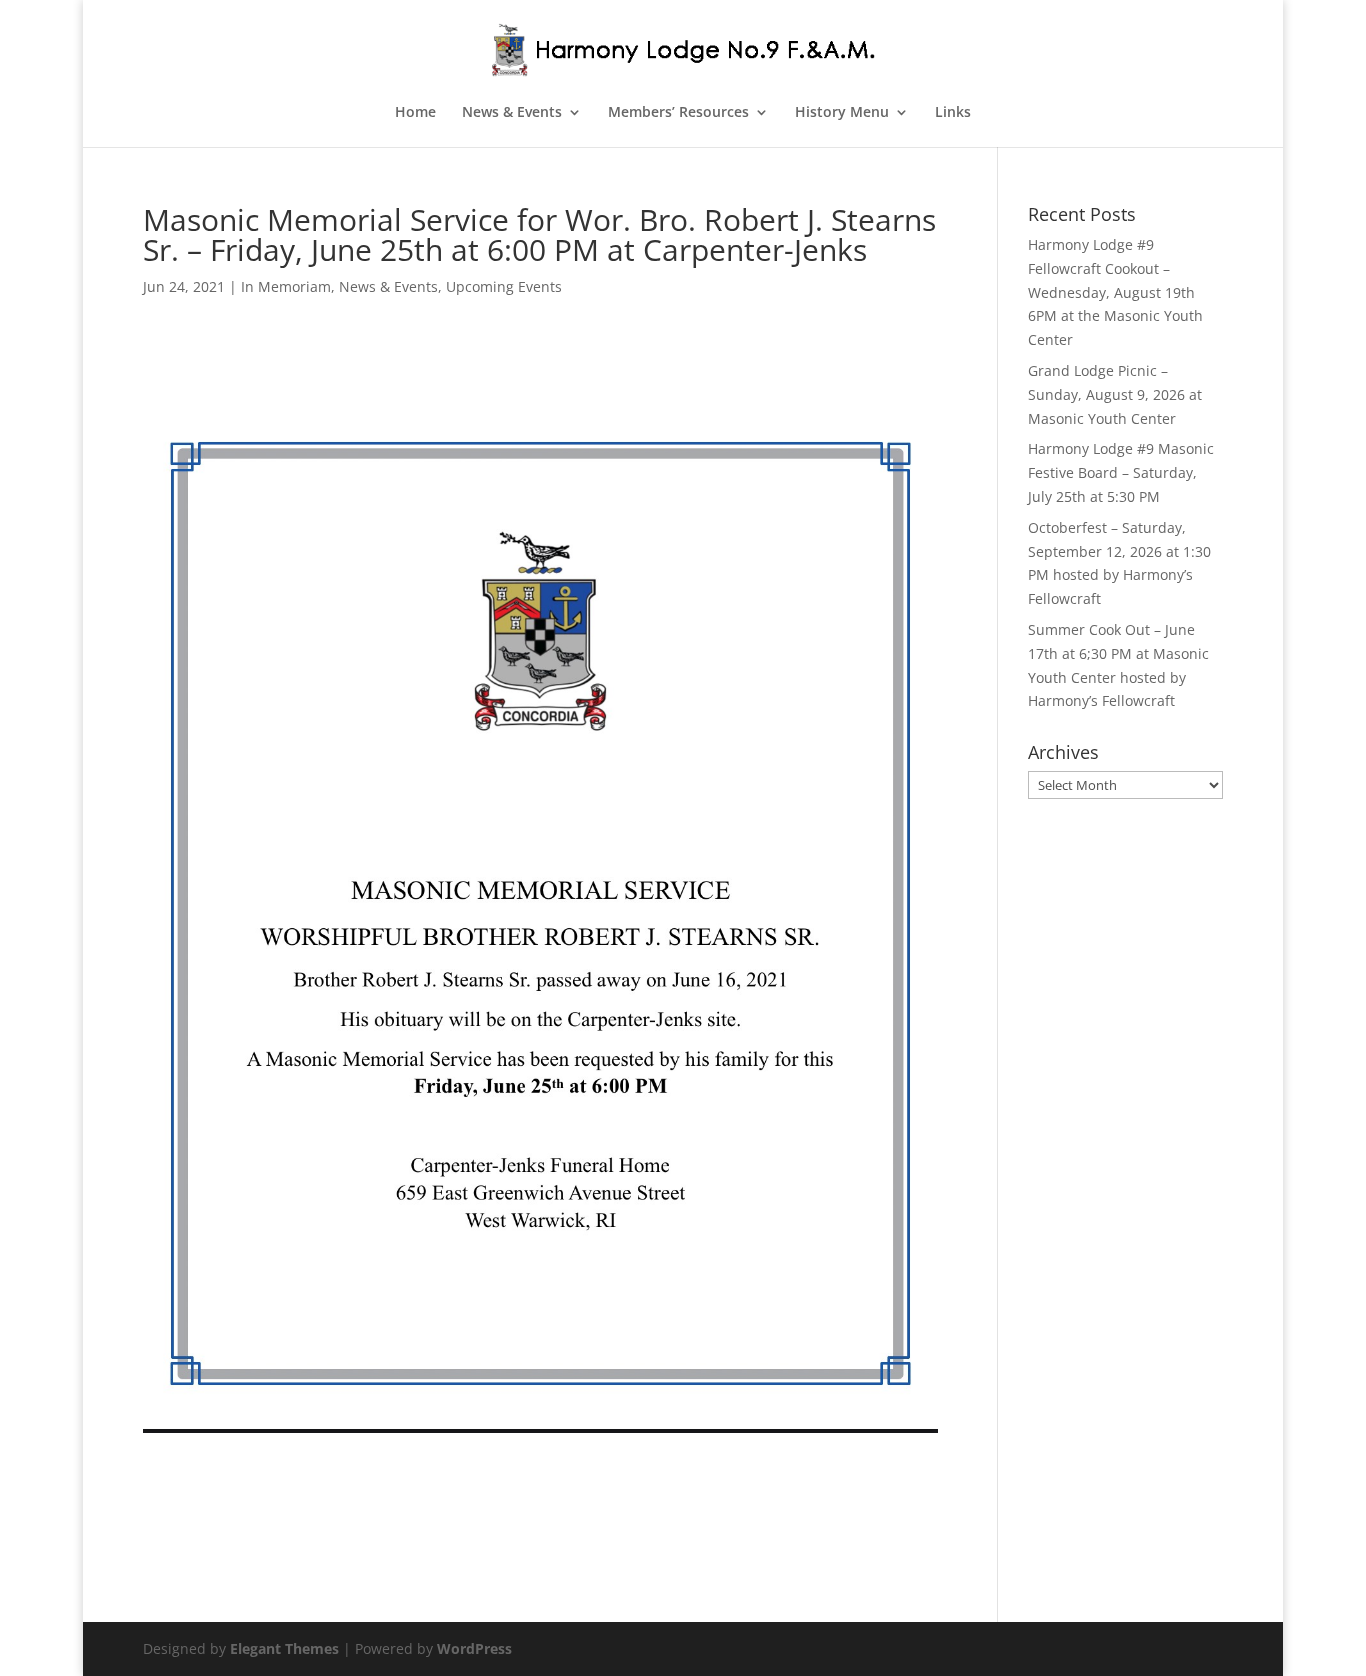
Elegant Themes (284, 1648)
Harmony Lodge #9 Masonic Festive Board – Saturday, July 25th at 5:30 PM (1121, 472)
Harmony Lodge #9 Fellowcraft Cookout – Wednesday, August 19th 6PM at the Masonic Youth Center (1115, 292)
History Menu (842, 113)
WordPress (474, 1648)
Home (415, 113)
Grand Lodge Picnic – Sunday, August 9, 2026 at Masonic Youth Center (1115, 394)
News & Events (512, 113)
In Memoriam (286, 286)
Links (953, 113)
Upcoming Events (504, 286)
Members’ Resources (678, 113)
